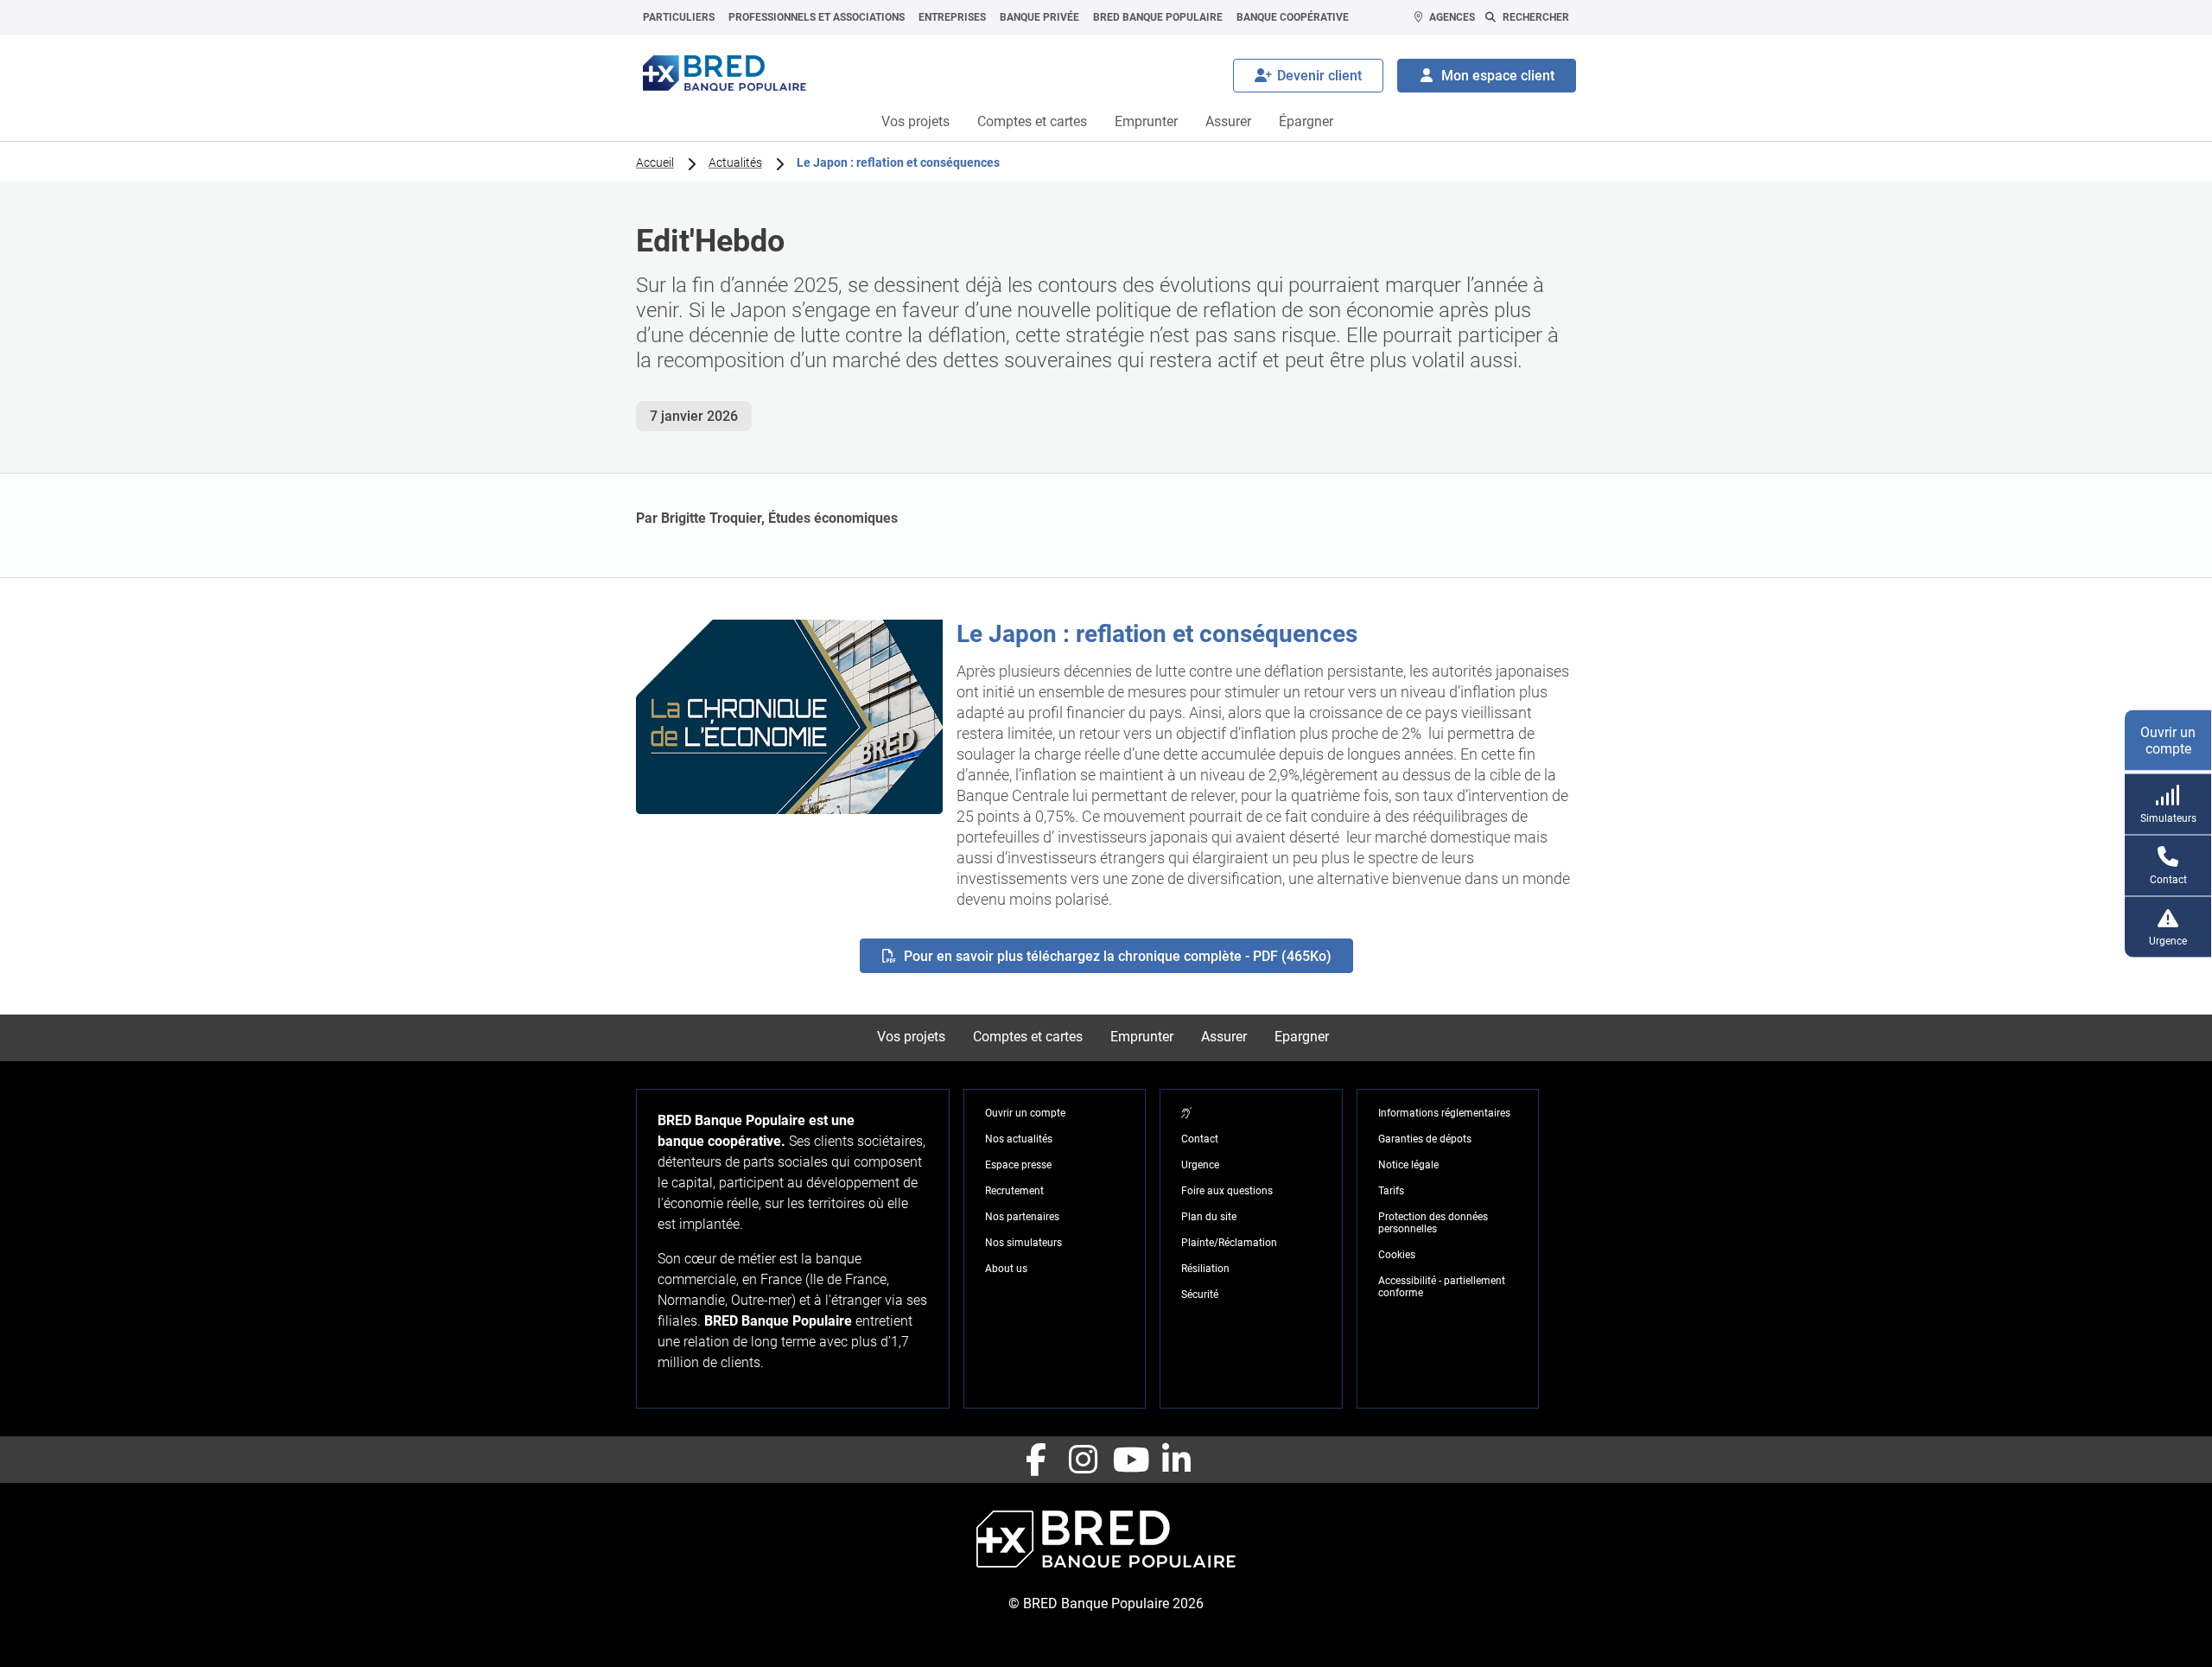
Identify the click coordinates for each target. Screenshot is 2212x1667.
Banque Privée (1039, 17)
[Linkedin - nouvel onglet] (1176, 1460)
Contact (2168, 879)
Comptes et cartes (1032, 121)
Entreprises (952, 17)
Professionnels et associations (817, 17)
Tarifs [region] (1391, 1191)
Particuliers (679, 17)
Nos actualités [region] (1019, 1139)
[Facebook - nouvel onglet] (1036, 1460)
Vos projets (915, 121)
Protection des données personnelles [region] (1433, 1223)
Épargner (1306, 121)
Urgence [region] (1200, 1165)
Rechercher (1536, 17)
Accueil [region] (655, 162)
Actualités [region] (735, 162)
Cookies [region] (1397, 1255)
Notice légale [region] (1408, 1165)
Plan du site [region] (1209, 1217)
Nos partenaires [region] (1022, 1217)
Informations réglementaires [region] (1444, 1113)
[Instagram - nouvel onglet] (1083, 1460)
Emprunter (1146, 121)
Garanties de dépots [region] (1425, 1139)
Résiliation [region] (1205, 1269)
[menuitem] (679, 17)
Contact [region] (1200, 1139)
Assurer (1228, 121)
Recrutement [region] (1014, 1191)
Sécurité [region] (1200, 1295)
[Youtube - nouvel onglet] (1129, 1460)
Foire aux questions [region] (1227, 1191)
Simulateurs (2168, 818)
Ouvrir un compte (2168, 740)
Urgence (2168, 940)
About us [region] (1006, 1269)
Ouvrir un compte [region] (1025, 1113)
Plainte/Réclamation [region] (1229, 1243)
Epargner (1302, 1037)
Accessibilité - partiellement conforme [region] (1442, 1287)
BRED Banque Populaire (1158, 17)
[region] (1186, 1113)
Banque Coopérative (1293, 17)
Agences (1452, 17)
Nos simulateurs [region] (1023, 1243)
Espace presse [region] (1018, 1165)
